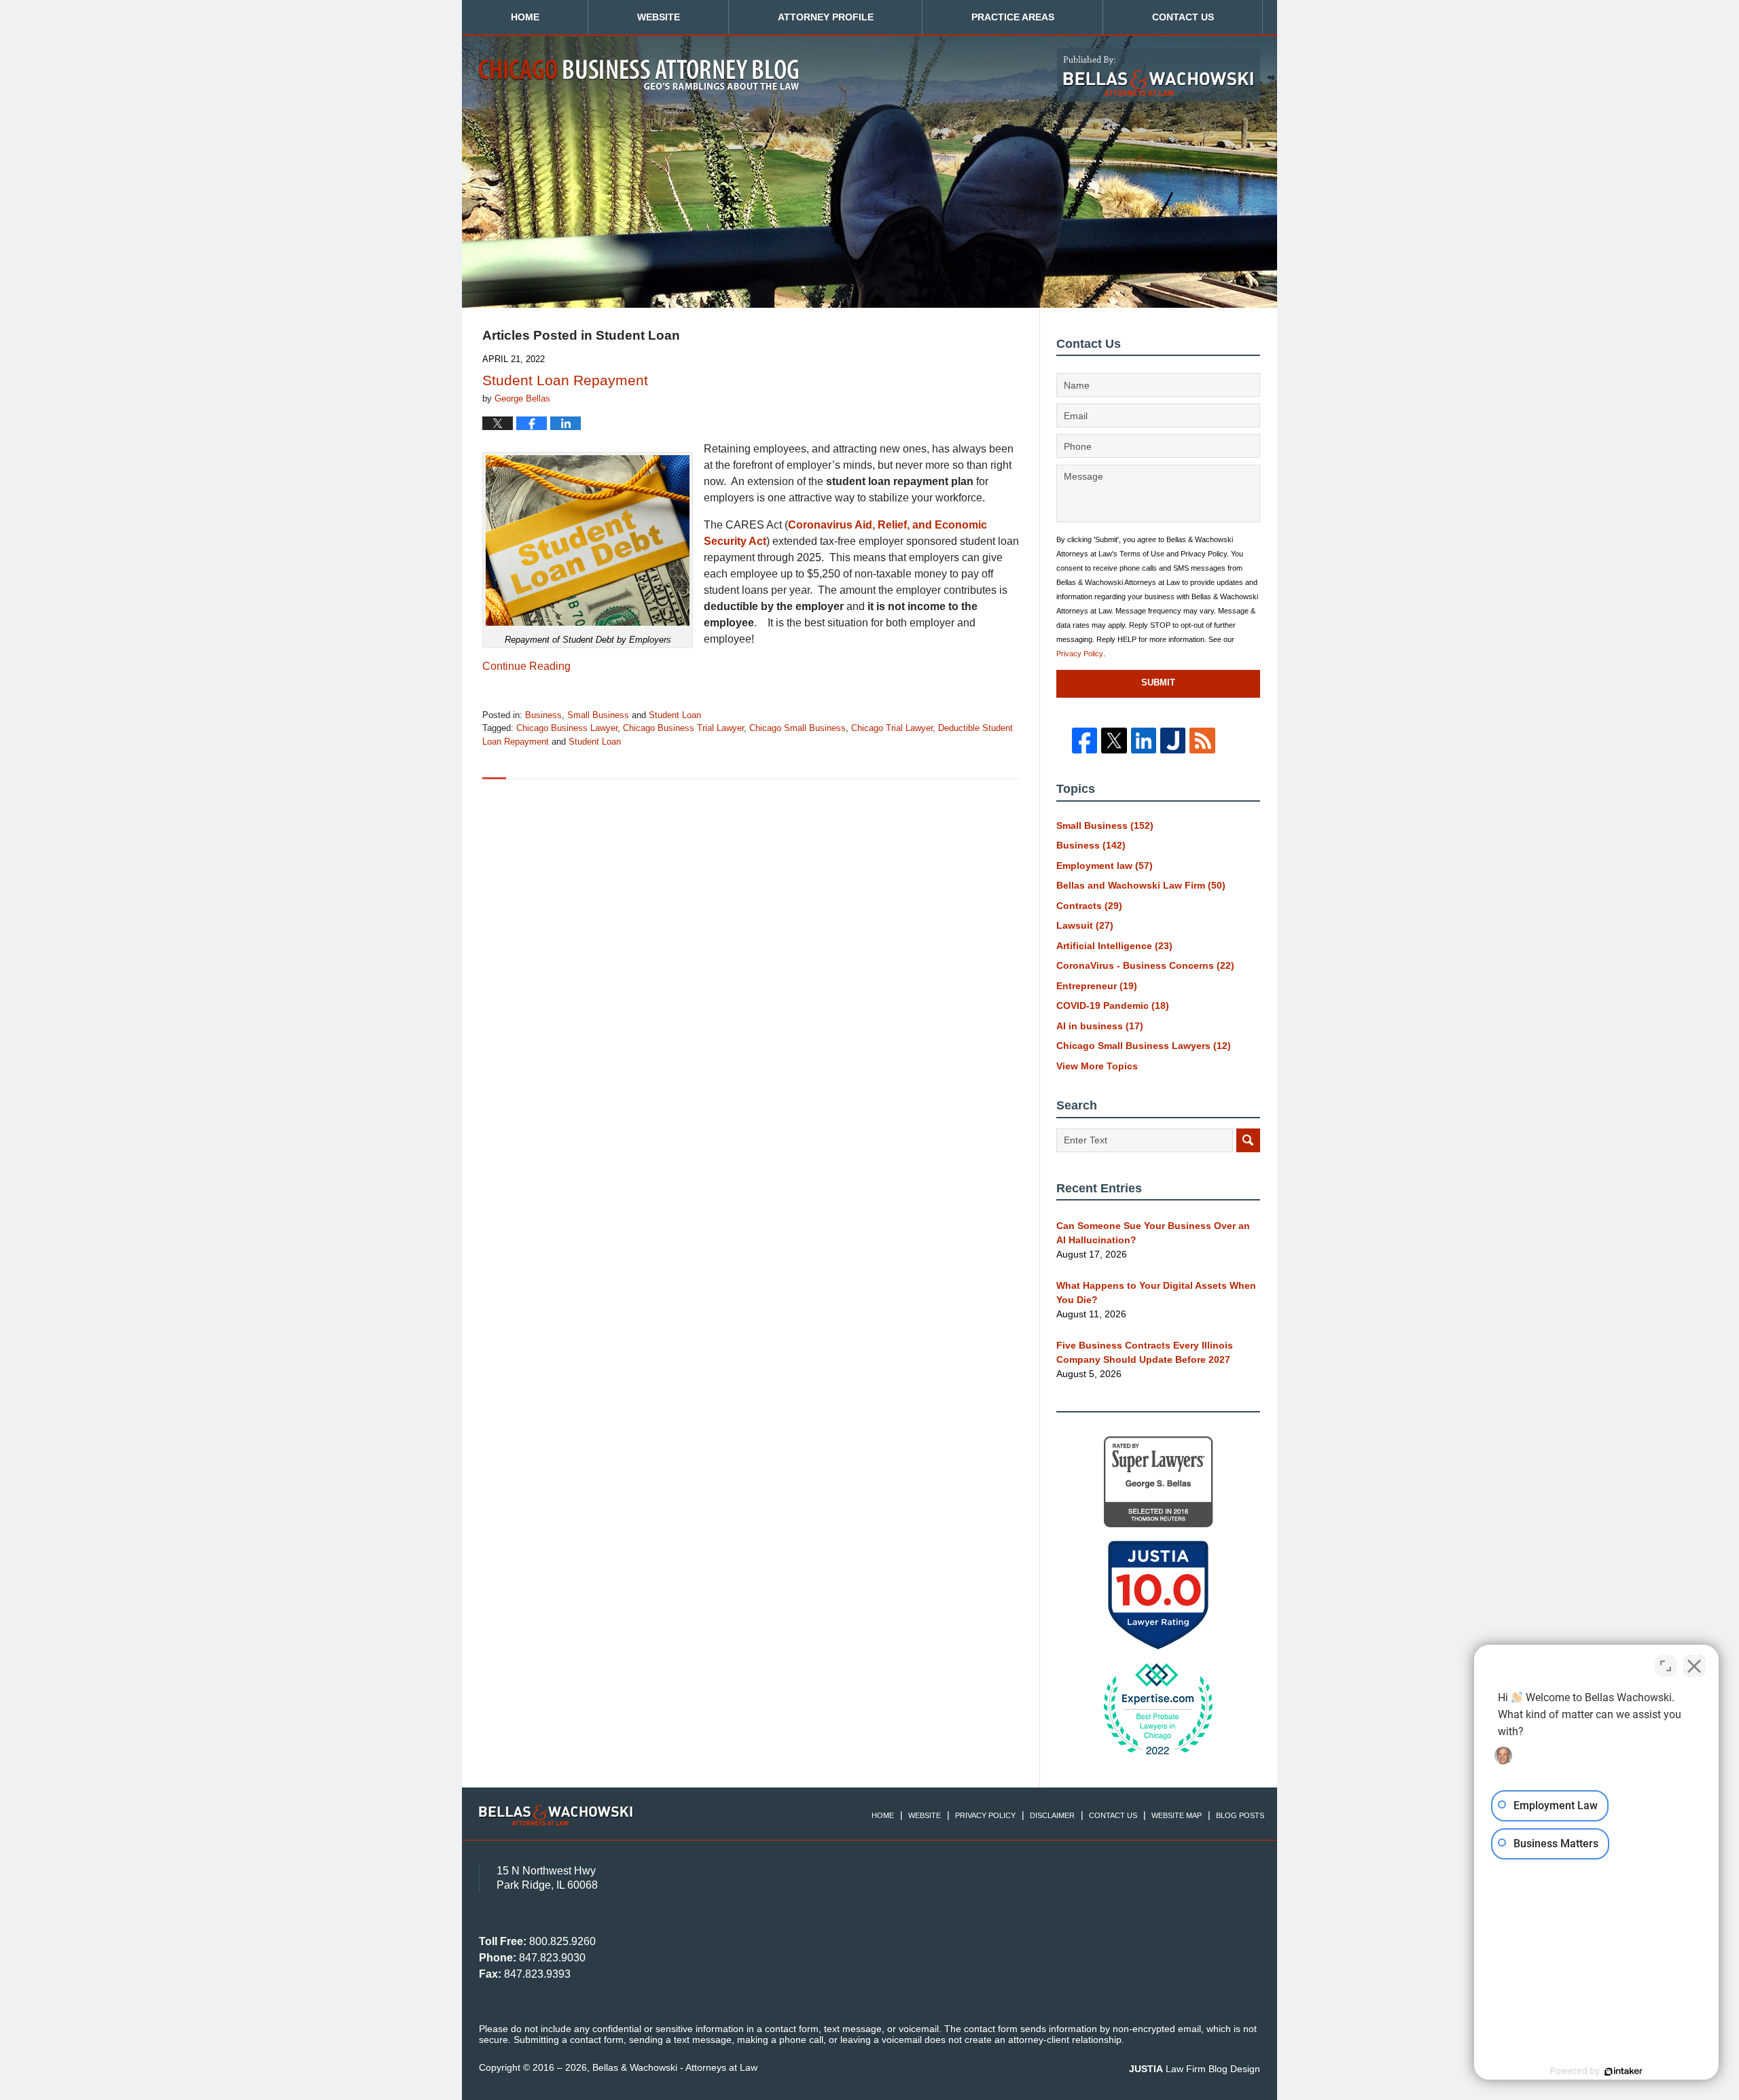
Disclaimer (1052, 1815)
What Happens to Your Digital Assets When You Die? (1156, 1293)
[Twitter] (1114, 740)
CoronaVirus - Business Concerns (1145, 965)
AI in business (1100, 1026)
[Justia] (1173, 740)
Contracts (1089, 906)
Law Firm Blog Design (1195, 2069)
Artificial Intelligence (1114, 946)
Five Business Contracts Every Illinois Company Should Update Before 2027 (1145, 1352)
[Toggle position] (1666, 1666)
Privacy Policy (1080, 654)
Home (525, 17)
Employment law (1105, 866)
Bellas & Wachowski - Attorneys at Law (675, 2067)
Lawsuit (1085, 925)
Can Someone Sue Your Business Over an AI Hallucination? (1153, 1233)
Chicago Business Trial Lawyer (683, 728)
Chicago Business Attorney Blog (639, 75)
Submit (1158, 682)
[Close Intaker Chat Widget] (1694, 1666)
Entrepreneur (1097, 986)
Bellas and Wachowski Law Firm (1141, 885)
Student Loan (675, 715)
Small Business (598, 715)
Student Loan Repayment (565, 380)
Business (543, 715)
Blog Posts (1240, 1815)
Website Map (1177, 1815)
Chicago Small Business (797, 728)
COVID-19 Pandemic (1113, 1005)
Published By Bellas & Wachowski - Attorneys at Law (1159, 75)
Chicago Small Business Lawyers (1144, 1046)
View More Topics (1097, 1066)
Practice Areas (1013, 17)
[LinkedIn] (1144, 740)
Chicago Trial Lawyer (892, 728)
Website (659, 17)
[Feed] (1202, 740)
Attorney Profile (826, 17)
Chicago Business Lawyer (567, 728)
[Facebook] (1084, 740)
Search (1248, 1140)
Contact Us (1183, 17)
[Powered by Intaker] (1624, 2071)
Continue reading (526, 666)
